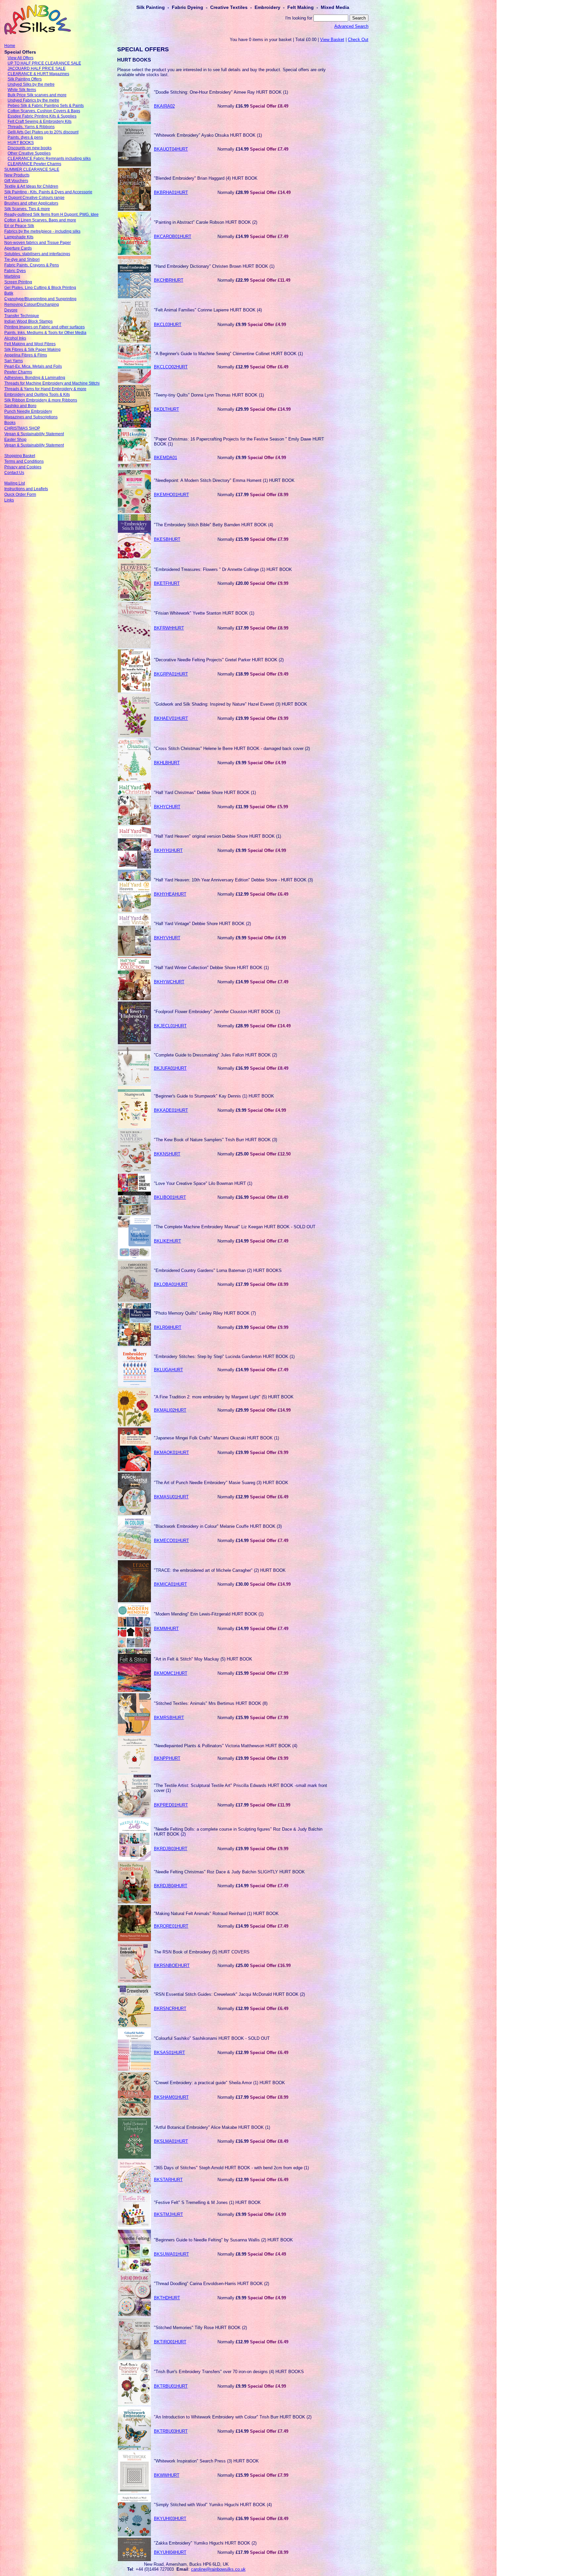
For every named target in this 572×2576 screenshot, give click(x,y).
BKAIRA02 (164, 106)
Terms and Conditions (24, 461)
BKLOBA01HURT (171, 1284)
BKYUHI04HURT (170, 2552)
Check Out (358, 40)
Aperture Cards (18, 248)
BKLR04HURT (168, 1327)
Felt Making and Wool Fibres (30, 344)
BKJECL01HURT (170, 1026)
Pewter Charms (18, 372)
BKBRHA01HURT (171, 192)
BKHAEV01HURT (171, 718)
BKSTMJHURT (168, 2214)
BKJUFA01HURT (170, 1068)
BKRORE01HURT (171, 1926)
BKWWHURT (167, 2475)
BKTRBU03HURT (171, 2431)
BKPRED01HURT (171, 1805)
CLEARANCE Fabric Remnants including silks (49, 159)
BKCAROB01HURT (173, 236)
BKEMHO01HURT (171, 495)
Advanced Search (351, 26)
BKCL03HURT (168, 325)
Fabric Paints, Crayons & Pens (32, 265)
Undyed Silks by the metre (31, 84)
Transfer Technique (22, 316)
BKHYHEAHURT (170, 894)
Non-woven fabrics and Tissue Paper (38, 243)
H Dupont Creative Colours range (34, 198)
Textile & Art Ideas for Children (31, 186)
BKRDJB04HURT (171, 1886)
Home (10, 46)
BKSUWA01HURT (171, 2254)
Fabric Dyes (15, 271)
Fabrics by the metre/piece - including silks (42, 231)
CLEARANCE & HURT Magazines (38, 74)
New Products (17, 175)
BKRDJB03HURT (171, 1849)
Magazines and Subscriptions (31, 417)
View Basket (332, 40)
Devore (11, 310)
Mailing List (15, 483)
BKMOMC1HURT (171, 1673)
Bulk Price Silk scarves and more (37, 95)
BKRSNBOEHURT (172, 1966)
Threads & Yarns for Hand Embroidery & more (45, 389)
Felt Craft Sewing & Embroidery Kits (40, 121)
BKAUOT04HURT (171, 149)
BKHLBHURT (167, 763)
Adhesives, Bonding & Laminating (35, 378)
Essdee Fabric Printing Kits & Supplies (42, 116)
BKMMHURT (166, 1629)
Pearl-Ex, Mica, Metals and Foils (33, 366)
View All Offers (21, 58)
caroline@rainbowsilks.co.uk (218, 2569)
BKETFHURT (167, 583)
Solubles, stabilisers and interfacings (37, 254)
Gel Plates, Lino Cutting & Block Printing (40, 288)
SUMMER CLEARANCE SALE (32, 169)
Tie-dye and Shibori (22, 259)
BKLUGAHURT (168, 1370)
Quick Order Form (20, 494)
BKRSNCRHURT (170, 2009)
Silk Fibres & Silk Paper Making (32, 350)
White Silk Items (22, 90)
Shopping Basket (20, 456)
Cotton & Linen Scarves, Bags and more (40, 220)
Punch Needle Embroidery (28, 411)
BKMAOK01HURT (171, 1452)
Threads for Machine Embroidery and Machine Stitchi (52, 383)
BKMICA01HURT (170, 1584)
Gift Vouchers (16, 181)
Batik (9, 293)
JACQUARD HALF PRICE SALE (37, 69)
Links (9, 500)
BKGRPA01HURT (171, 674)
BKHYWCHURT (169, 982)
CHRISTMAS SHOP (22, 428)
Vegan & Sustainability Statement (34, 434)
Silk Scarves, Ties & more (27, 209)
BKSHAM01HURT (171, 2097)
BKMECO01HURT (171, 1541)
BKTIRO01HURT (170, 2342)
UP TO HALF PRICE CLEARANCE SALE (44, 63)
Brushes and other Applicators (31, 203)
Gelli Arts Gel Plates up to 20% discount (43, 132)
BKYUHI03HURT (170, 2519)
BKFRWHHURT (169, 628)
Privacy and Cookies (23, 467)
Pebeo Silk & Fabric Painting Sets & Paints (46, 106)
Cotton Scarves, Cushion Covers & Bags (44, 111)
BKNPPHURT (167, 1758)
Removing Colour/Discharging (32, 304)
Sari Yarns (14, 361)
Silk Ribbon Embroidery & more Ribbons (41, 400)
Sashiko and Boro (20, 406)
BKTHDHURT (167, 2298)
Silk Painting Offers (25, 79)
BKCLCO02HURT (171, 367)
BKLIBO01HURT (170, 1197)
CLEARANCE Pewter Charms (34, 164)
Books (10, 423)
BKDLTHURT (167, 409)
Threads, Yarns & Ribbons (31, 127)
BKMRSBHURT (169, 1718)
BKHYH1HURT (168, 850)
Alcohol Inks (15, 338)
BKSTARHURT (168, 2180)
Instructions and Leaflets (26, 489)
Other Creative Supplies (29, 153)
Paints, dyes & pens (25, 137)
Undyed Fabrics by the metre (33, 100)
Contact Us (14, 473)
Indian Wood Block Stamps (28, 321)
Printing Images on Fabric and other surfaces (45, 327)
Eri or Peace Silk (19, 226)
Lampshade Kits (19, 237)
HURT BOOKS (21, 143)
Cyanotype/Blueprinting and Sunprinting (40, 299)
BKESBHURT (167, 539)
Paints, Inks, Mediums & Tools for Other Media (45, 333)
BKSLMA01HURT (171, 2141)
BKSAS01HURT (169, 2053)
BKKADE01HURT (171, 1110)
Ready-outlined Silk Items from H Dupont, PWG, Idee (51, 214)
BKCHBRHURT (169, 280)
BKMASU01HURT (171, 1497)
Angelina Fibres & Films (26, 355)
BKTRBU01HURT (171, 2386)
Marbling (12, 276)
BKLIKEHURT (167, 1241)
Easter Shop (15, 440)
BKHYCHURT (167, 807)
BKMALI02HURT (170, 1410)
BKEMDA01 (166, 458)
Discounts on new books (30, 148)
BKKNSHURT (167, 1154)
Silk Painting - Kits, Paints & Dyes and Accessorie (48, 192)
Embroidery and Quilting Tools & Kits (37, 395)
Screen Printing (18, 282)
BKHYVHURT (167, 938)
